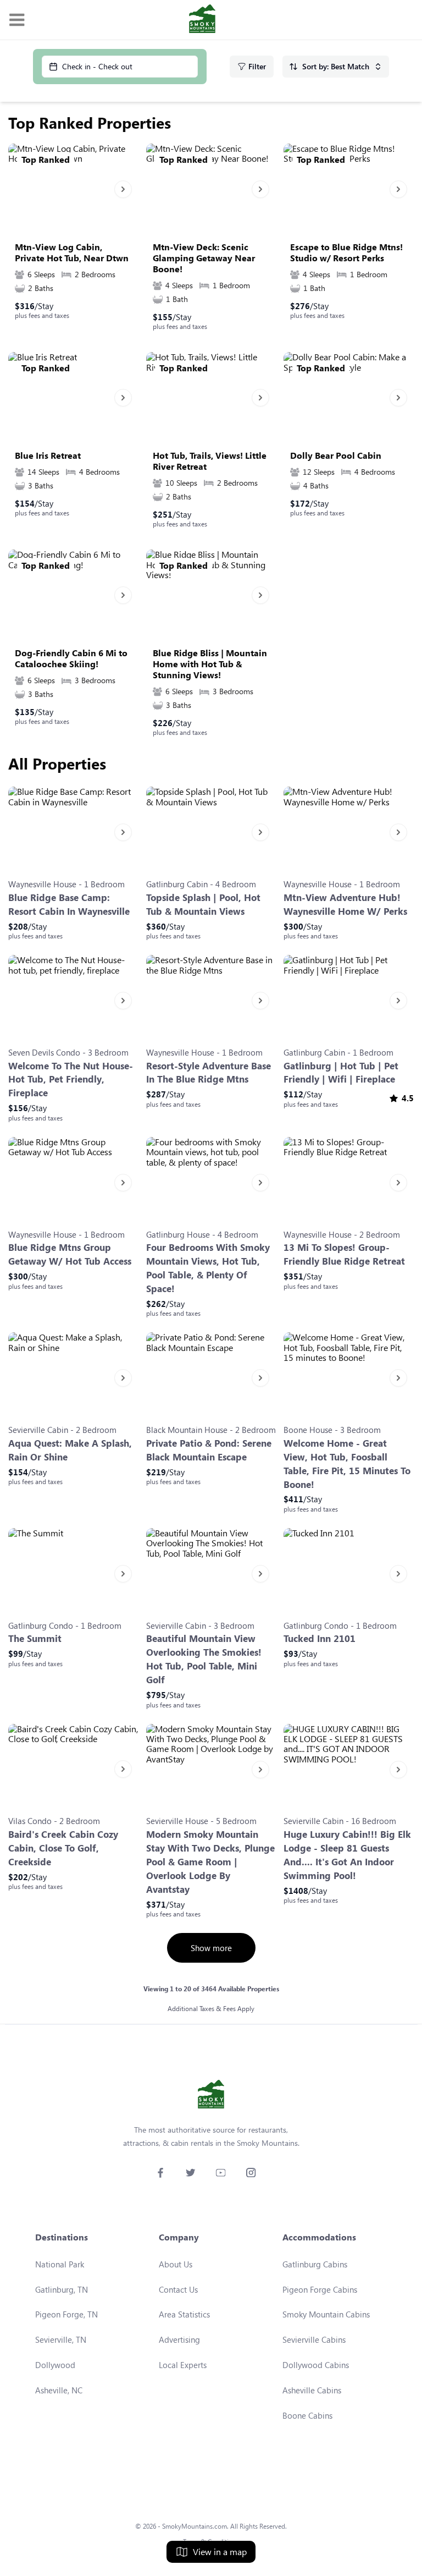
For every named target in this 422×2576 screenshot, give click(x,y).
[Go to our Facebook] (160, 2173)
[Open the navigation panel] (16, 20)
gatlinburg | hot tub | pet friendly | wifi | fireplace (341, 1073)
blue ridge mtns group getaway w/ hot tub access (70, 1254)
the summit (35, 1638)
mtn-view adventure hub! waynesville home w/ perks (345, 904)
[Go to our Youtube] (221, 2173)
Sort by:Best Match (336, 66)
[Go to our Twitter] (190, 2173)
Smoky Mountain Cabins (326, 2314)
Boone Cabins (307, 2415)
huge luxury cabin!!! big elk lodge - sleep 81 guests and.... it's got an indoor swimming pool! (347, 1855)
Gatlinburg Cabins (315, 2264)
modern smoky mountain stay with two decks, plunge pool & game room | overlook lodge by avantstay (210, 1862)
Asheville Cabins (312, 2390)
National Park (60, 2264)
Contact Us (178, 2289)
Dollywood (55, 2365)
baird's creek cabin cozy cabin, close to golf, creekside (63, 1848)
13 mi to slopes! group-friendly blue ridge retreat (344, 1254)
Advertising (179, 2339)
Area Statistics (184, 2314)
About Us (176, 2264)
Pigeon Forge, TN (66, 2314)
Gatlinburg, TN (62, 2289)
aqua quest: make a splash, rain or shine (70, 1450)
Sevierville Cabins (314, 2339)
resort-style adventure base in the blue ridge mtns (209, 1073)
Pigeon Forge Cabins (320, 2289)
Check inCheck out (97, 66)
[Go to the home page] (202, 20)
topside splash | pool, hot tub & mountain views (203, 904)
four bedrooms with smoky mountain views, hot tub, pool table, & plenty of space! (208, 1268)
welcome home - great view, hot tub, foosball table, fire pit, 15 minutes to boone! (347, 1464)
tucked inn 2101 (320, 1638)
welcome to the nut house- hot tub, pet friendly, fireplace (71, 1080)
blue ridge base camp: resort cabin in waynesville (69, 904)
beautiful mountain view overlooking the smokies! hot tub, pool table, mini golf (204, 1659)
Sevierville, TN (61, 2339)
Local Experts (183, 2365)
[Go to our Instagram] (251, 2173)
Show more (211, 1948)
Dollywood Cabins (316, 2365)
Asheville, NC (59, 2390)
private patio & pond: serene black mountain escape (209, 1450)
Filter (257, 66)
